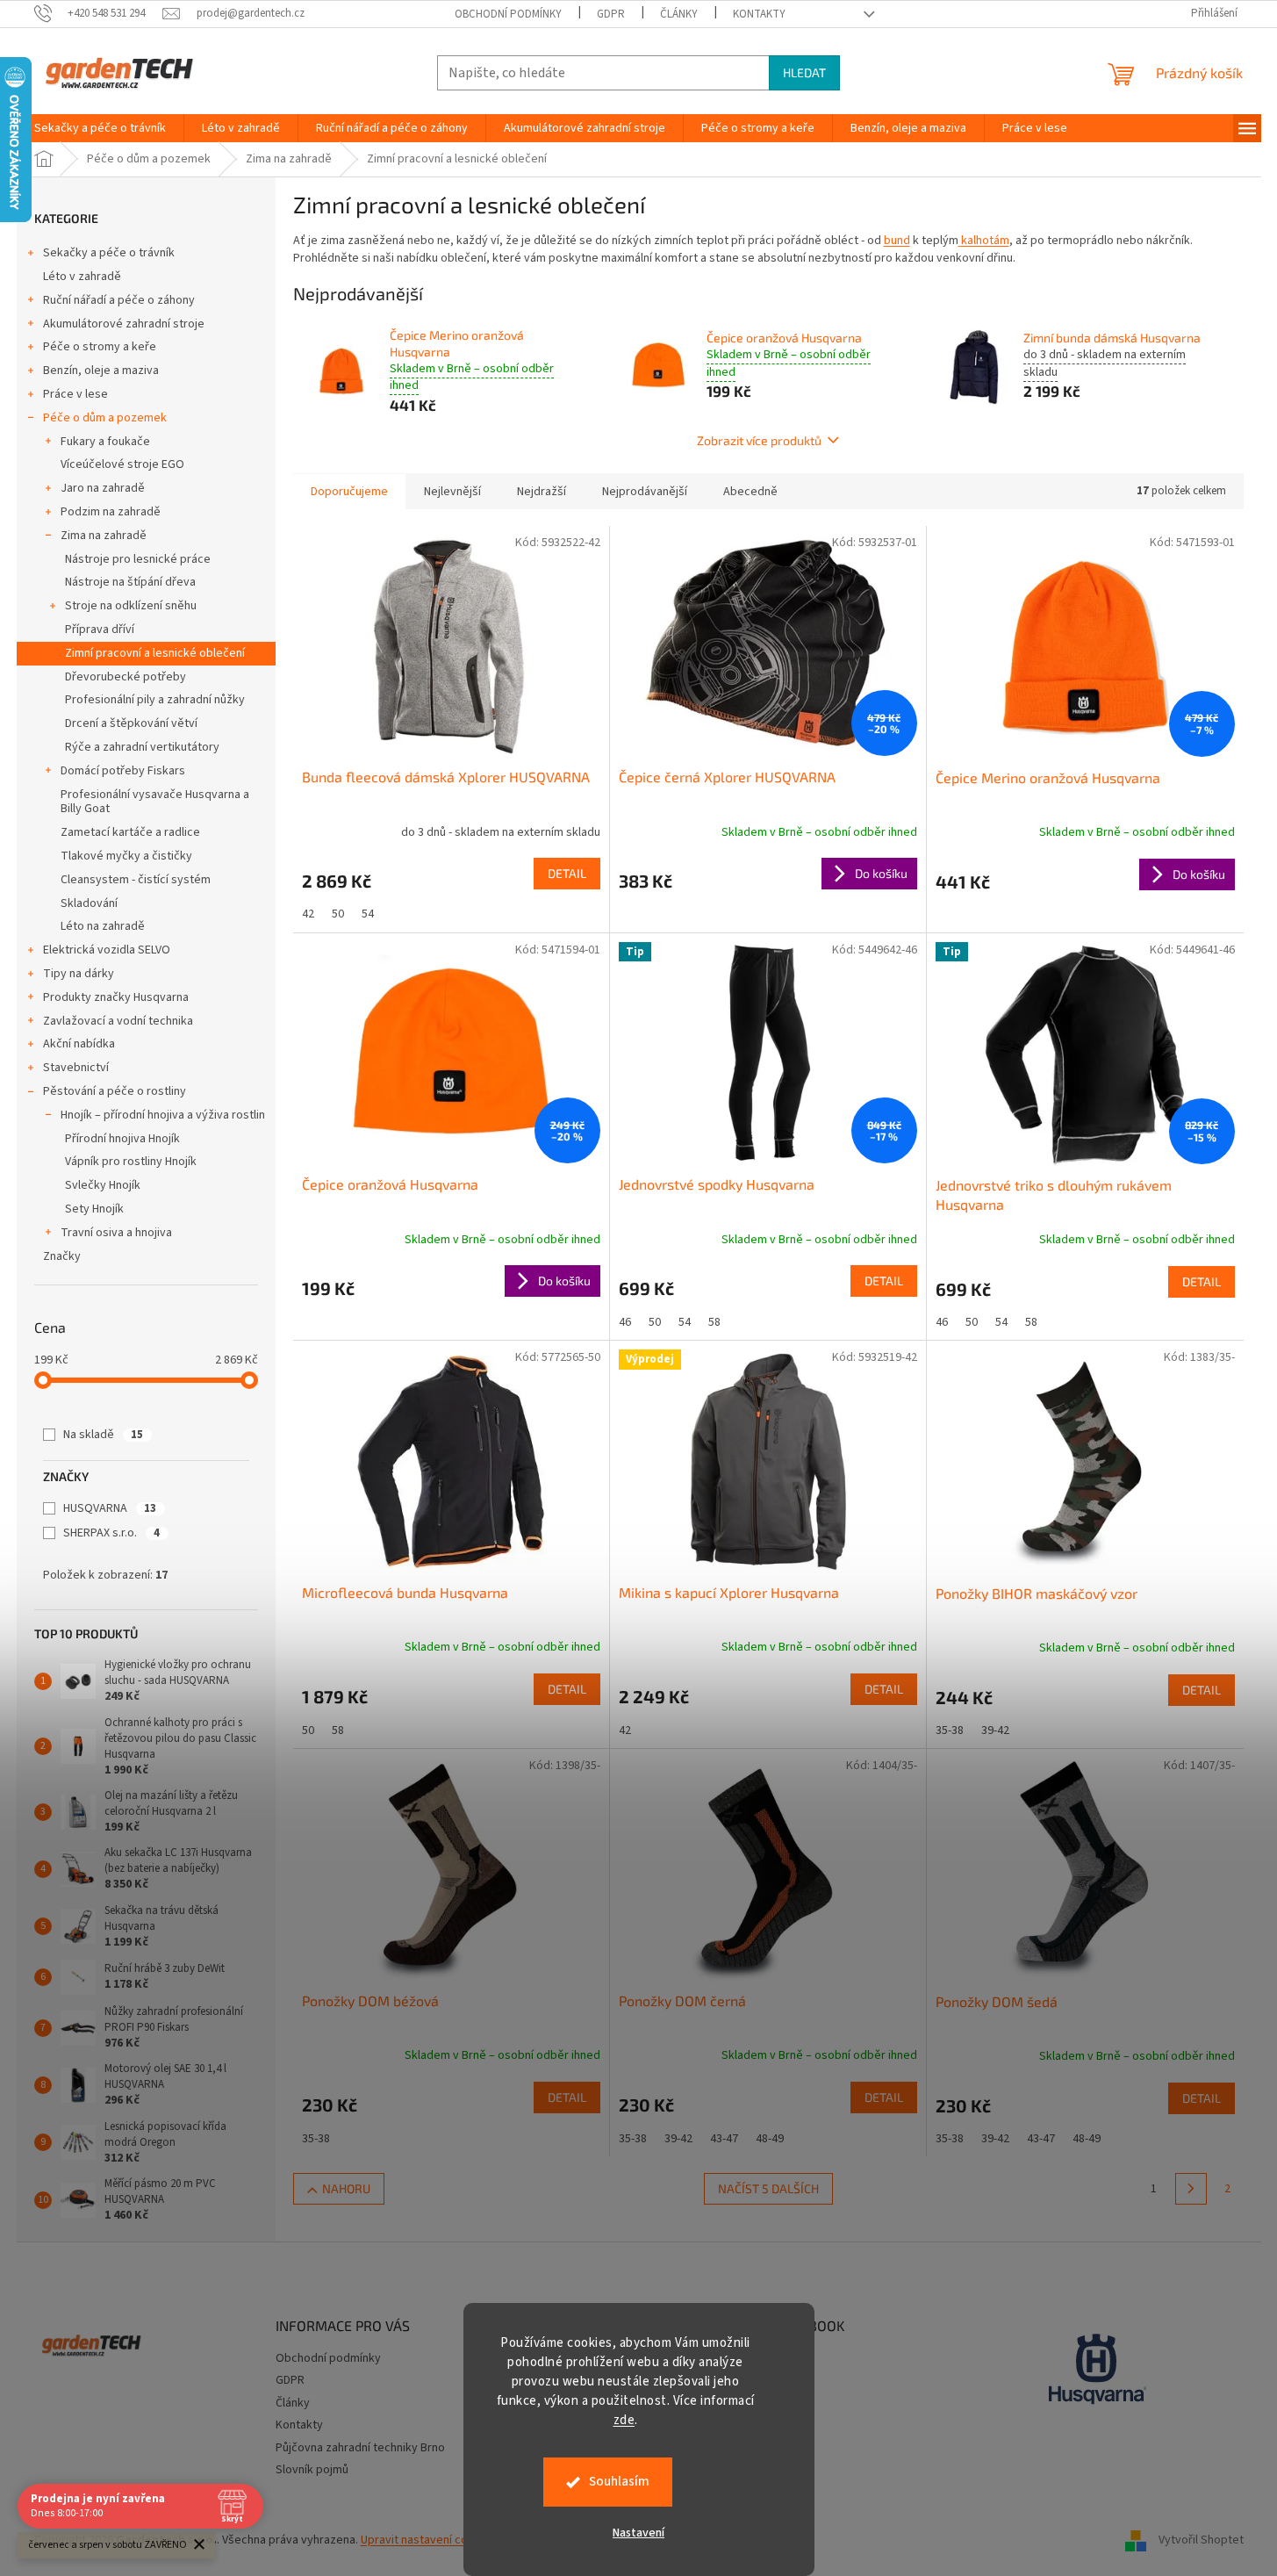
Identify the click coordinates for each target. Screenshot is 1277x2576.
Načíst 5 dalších (768, 2188)
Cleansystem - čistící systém (136, 880)
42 (308, 914)
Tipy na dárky (79, 974)
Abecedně (750, 492)
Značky (62, 1256)
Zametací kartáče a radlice (130, 832)
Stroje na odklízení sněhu (131, 606)
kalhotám (985, 241)
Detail (567, 873)
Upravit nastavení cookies (429, 2540)
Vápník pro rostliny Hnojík (131, 1162)
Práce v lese (75, 394)
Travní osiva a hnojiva (116, 1233)
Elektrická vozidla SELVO (107, 950)
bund (897, 241)
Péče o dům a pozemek (105, 418)
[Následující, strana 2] (1191, 2189)
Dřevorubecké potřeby (126, 677)
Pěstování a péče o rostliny (115, 1091)
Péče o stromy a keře (100, 347)
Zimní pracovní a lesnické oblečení (155, 653)
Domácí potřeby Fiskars (123, 771)
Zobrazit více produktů (759, 440)
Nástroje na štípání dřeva (130, 582)
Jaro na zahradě (103, 488)
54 (368, 914)
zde (624, 2420)
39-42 (995, 1731)
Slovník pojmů (312, 2470)
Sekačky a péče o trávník (109, 253)
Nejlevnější (452, 492)
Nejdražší (542, 492)
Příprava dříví (100, 630)
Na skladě (103, 1435)
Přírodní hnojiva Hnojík (122, 1139)
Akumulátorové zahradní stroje (124, 324)
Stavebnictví (76, 1068)
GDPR (611, 14)
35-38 (950, 1731)
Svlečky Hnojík (103, 1185)
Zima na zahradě (104, 536)
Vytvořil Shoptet (1201, 2540)
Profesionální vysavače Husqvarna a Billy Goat (155, 802)
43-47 (724, 2139)
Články (679, 14)
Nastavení (638, 2533)
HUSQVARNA (110, 1508)
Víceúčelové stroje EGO (122, 464)
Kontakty (759, 14)
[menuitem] (100, 128)
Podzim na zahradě (111, 512)
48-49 (770, 2139)
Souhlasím (619, 2482)
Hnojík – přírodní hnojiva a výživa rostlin (163, 1115)
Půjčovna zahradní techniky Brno (360, 2448)
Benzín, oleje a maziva (101, 371)
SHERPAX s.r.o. (111, 1533)
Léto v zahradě (82, 277)
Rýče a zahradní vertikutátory (142, 747)
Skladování (89, 903)
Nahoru (346, 2188)
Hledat (804, 72)
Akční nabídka (79, 1044)
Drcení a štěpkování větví (131, 723)
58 (714, 1322)
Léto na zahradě (103, 926)
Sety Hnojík (94, 1209)
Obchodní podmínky (508, 14)
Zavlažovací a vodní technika (118, 1021)
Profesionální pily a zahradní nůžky (155, 700)
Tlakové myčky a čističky (126, 856)
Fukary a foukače (105, 442)
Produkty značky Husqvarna (116, 997)
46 (625, 1322)
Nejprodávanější (645, 492)
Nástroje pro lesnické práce (138, 559)
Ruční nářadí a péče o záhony (119, 300)
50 (338, 914)
